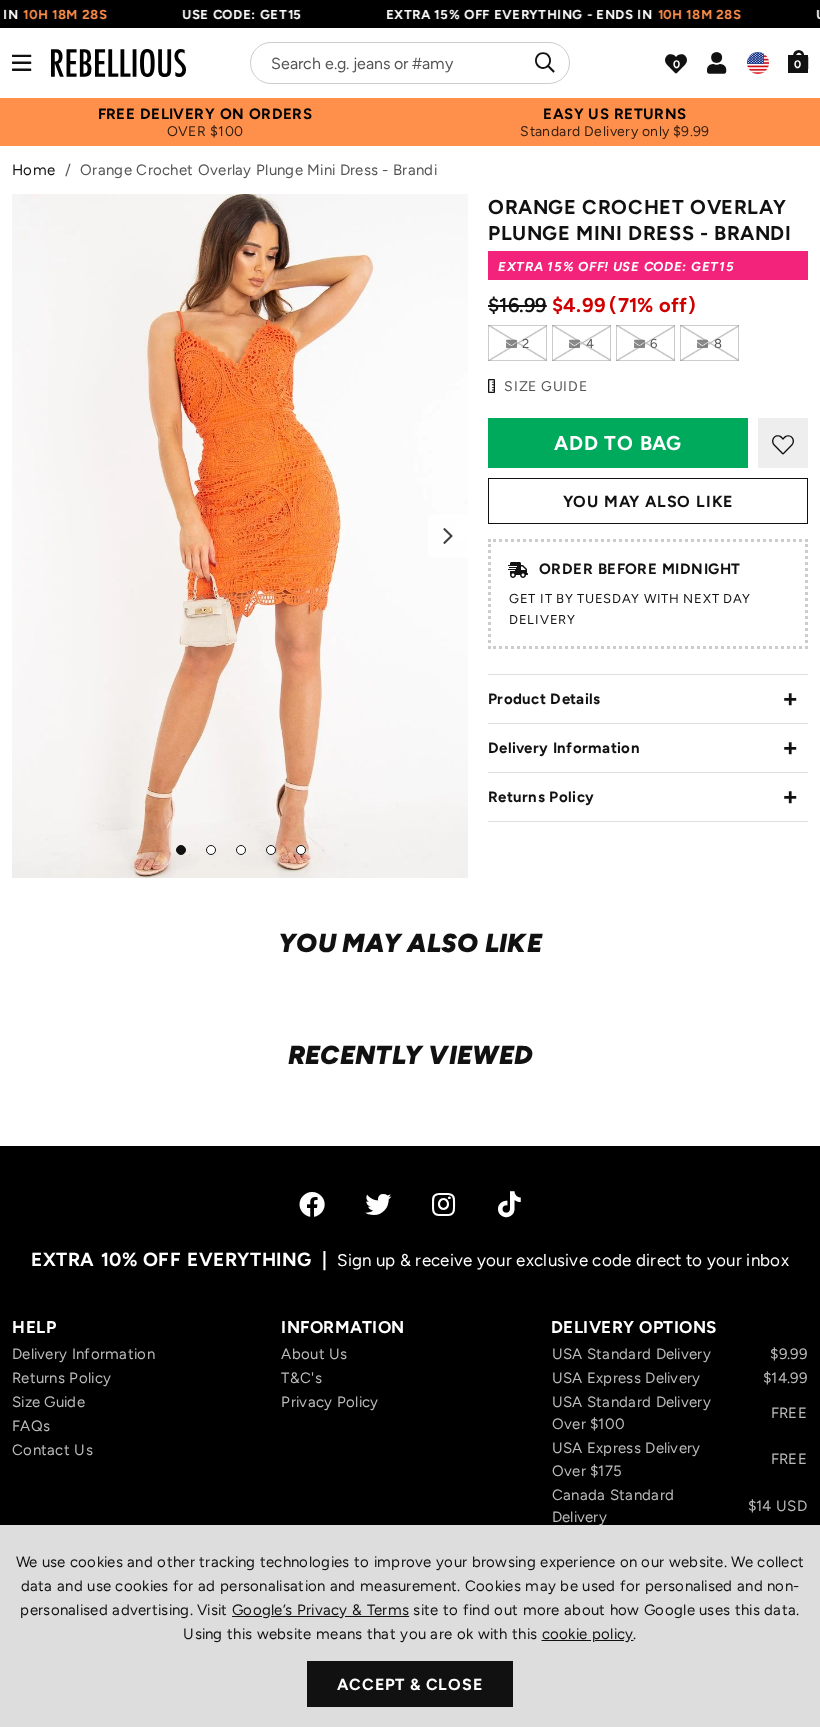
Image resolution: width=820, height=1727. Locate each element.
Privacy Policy (329, 1402)
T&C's (301, 1378)
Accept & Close (409, 1684)
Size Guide (48, 1402)
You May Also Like (648, 501)
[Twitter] (378, 1204)
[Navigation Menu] (21, 63)
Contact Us (52, 1450)
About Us (314, 1354)
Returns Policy (541, 797)
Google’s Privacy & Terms (320, 1610)
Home (33, 170)
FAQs (31, 1426)
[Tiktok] (509, 1204)
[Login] (716, 63)
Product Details (544, 699)
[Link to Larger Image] (240, 536)
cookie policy (588, 1634)
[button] (798, 61)
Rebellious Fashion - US (118, 63)
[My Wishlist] (676, 64)
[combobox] (410, 63)
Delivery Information (564, 748)
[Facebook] (312, 1204)
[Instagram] (445, 1204)
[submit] (542, 63)
